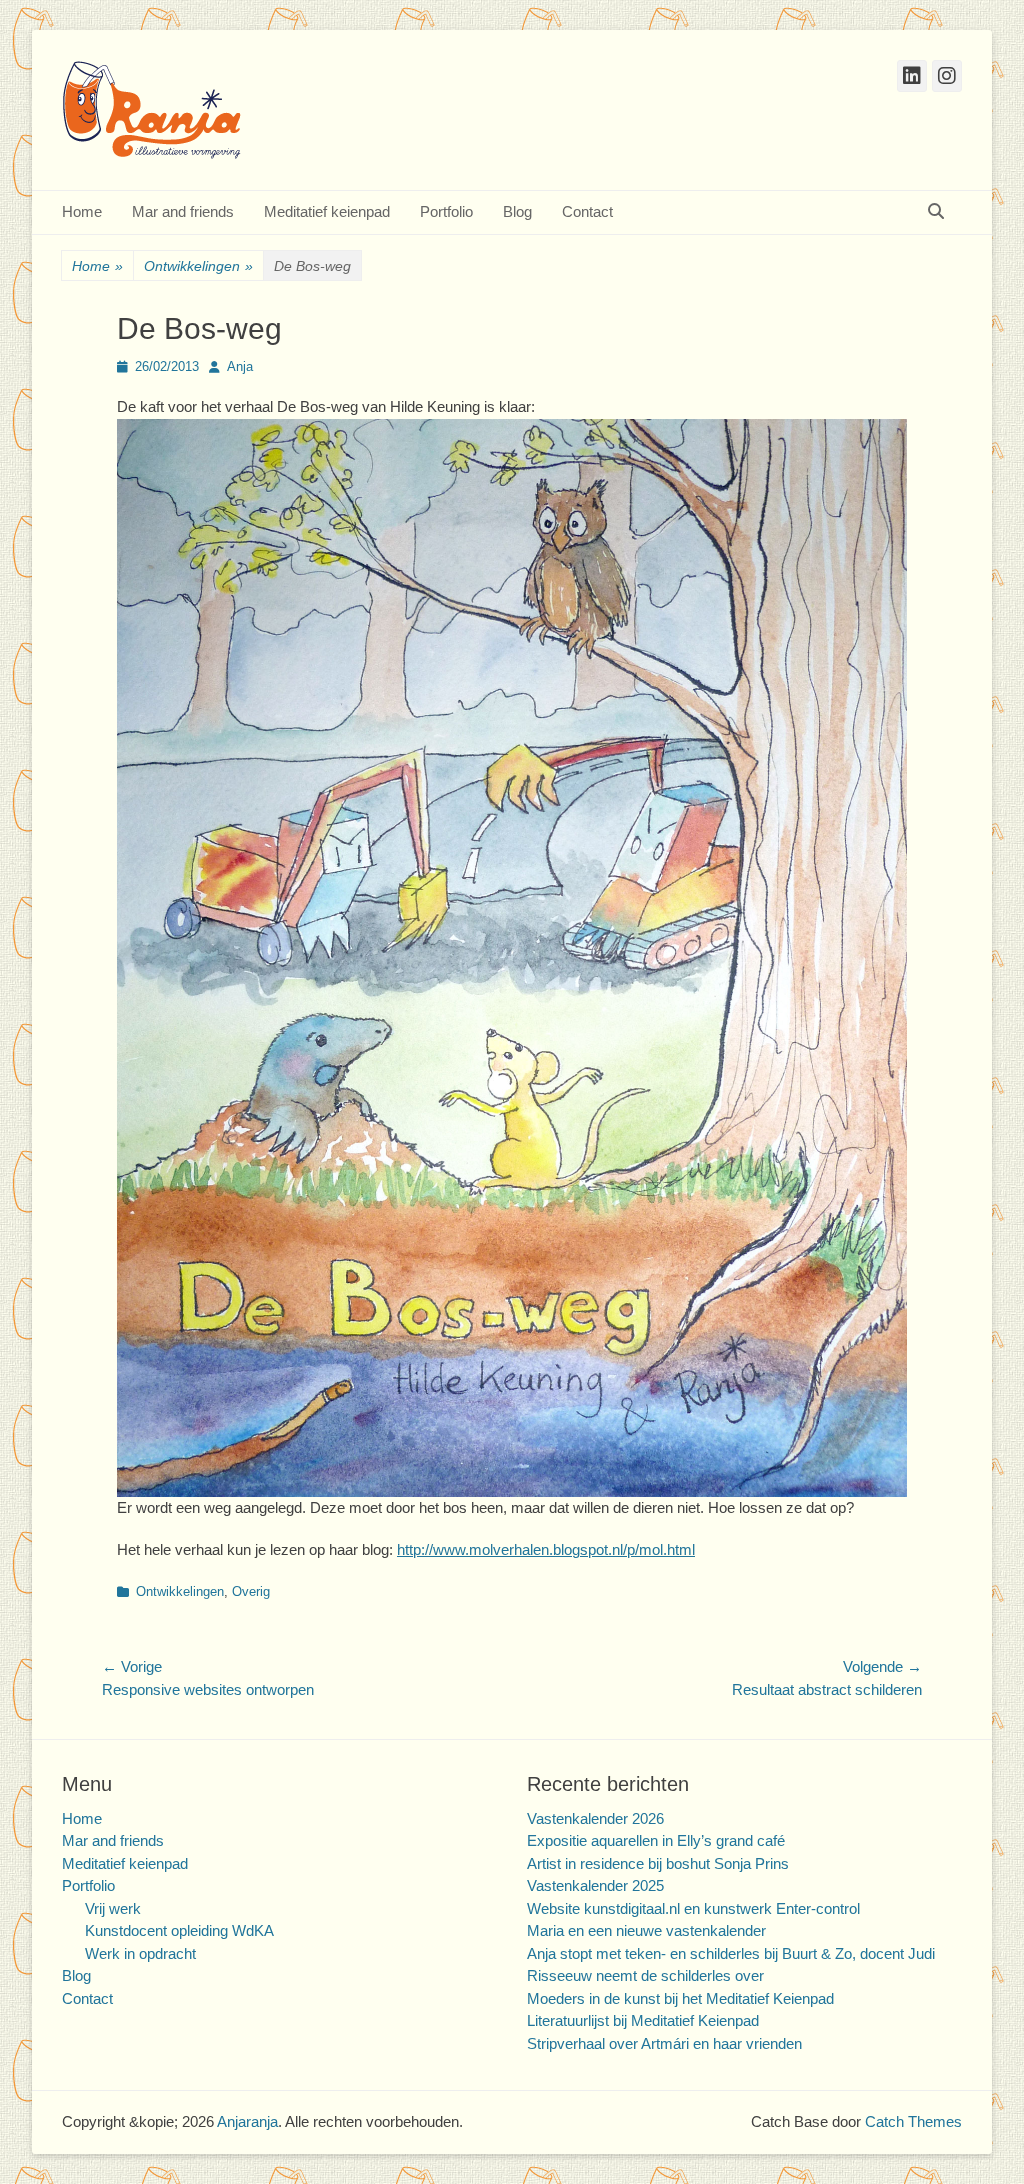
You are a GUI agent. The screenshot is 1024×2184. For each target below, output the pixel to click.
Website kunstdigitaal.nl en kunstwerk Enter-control (693, 1908)
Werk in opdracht (140, 1953)
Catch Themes (913, 2121)
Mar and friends (183, 211)
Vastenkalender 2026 (595, 1818)
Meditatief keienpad (327, 211)
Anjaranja (247, 2121)
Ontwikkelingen (198, 266)
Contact (587, 211)
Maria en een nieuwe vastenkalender (646, 1930)
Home (82, 211)
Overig (251, 1591)
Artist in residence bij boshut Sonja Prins (658, 1863)
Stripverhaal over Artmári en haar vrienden (664, 2043)
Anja (240, 366)
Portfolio (446, 211)
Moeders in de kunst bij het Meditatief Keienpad (680, 1998)
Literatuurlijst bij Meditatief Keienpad (643, 2020)
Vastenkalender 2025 (595, 1885)
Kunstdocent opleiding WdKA (179, 1930)
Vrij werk (113, 1908)
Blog (517, 211)
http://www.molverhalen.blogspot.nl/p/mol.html (546, 1549)
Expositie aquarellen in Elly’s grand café (656, 1840)
